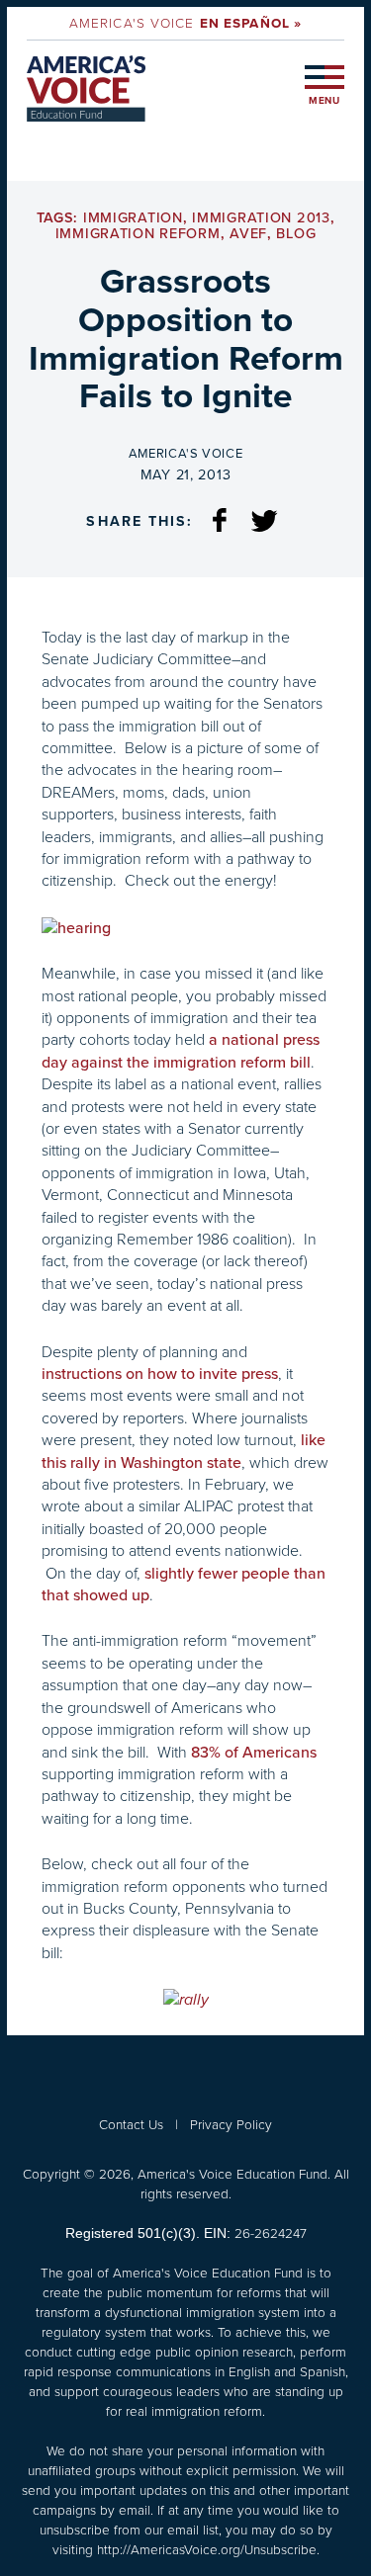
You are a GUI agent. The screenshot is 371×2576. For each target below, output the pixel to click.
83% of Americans (254, 1753)
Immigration (133, 218)
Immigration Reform (138, 234)
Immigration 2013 (261, 218)
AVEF (248, 234)
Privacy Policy (231, 2124)
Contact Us (131, 2124)
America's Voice (185, 23)
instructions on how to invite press (160, 1374)
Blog (296, 234)
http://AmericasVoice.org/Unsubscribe (207, 2549)
